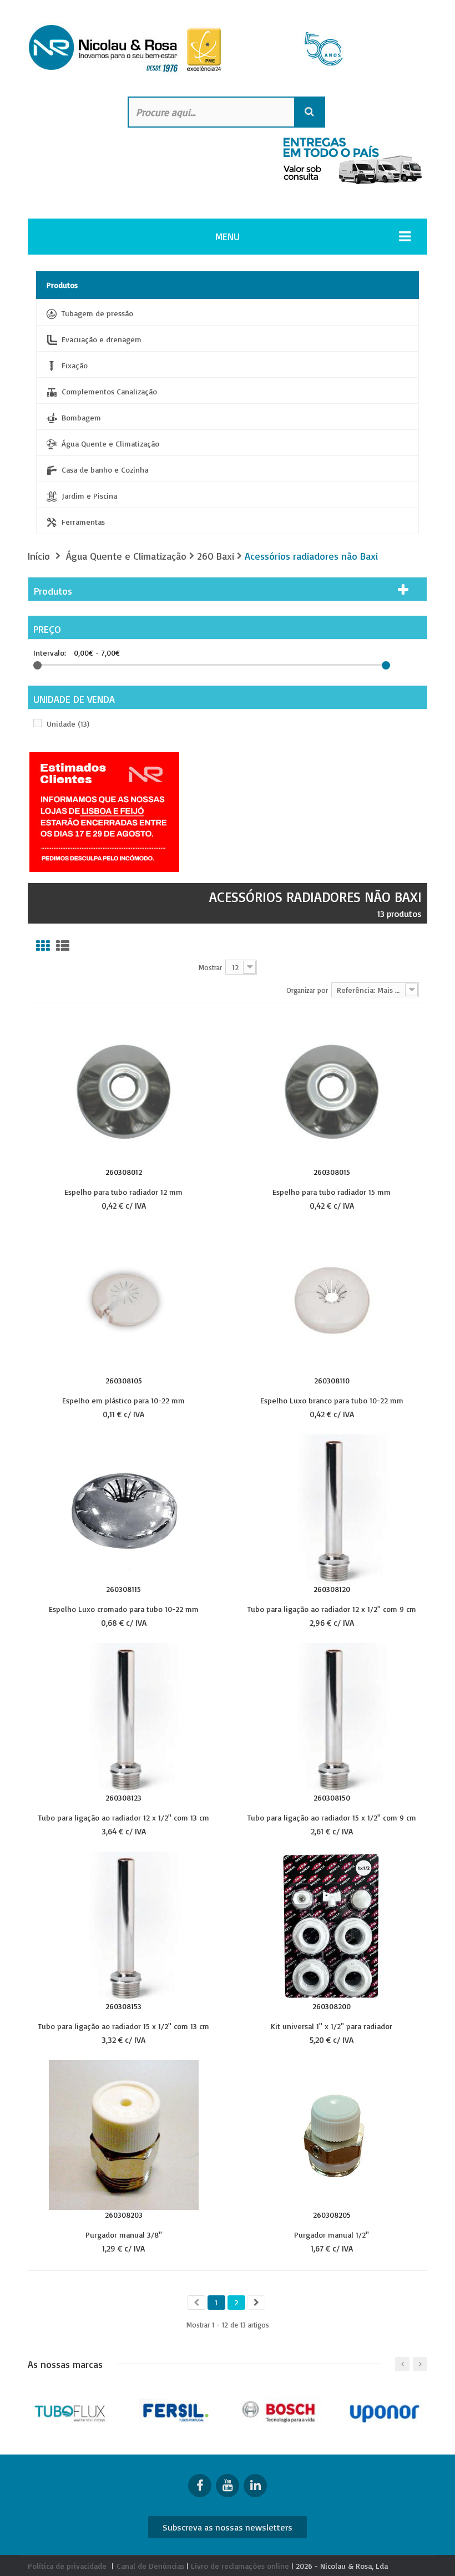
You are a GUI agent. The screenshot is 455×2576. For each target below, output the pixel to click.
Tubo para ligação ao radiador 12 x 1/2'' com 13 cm (124, 1817)
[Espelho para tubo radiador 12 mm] (124, 1091)
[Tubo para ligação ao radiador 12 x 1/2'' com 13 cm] (124, 1717)
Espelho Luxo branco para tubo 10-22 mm (332, 1400)
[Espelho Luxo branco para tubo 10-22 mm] (332, 1300)
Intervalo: (50, 653)
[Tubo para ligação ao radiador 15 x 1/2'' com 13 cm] (124, 1926)
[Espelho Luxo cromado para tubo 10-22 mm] (124, 1508)
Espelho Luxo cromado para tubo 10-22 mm (124, 1609)
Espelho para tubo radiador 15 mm (332, 1191)
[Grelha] (43, 946)
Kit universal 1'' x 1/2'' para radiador (332, 2026)
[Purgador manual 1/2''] (332, 2134)
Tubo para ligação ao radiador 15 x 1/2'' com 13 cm (124, 2026)
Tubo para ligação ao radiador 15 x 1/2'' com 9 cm (332, 1817)
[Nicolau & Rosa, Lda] (228, 49)
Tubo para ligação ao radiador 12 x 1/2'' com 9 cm (332, 1609)
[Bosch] (280, 2410)
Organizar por (307, 990)
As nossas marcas (65, 2364)
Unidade (68, 724)
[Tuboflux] (72, 2410)
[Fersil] (176, 2410)
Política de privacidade (67, 2566)
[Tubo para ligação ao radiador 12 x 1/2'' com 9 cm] (332, 1508)
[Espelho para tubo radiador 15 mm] (332, 1091)
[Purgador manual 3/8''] (124, 2134)
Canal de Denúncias (150, 2566)
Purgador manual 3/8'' (124, 2234)
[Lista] (63, 946)
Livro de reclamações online (240, 2566)
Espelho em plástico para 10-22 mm (123, 1400)
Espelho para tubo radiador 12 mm (123, 1191)
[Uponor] (385, 2410)
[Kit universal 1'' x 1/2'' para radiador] (332, 1926)
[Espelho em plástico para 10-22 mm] (124, 1300)
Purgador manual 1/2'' (332, 2234)
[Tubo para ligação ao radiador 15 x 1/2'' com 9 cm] (332, 1717)
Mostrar (210, 967)
